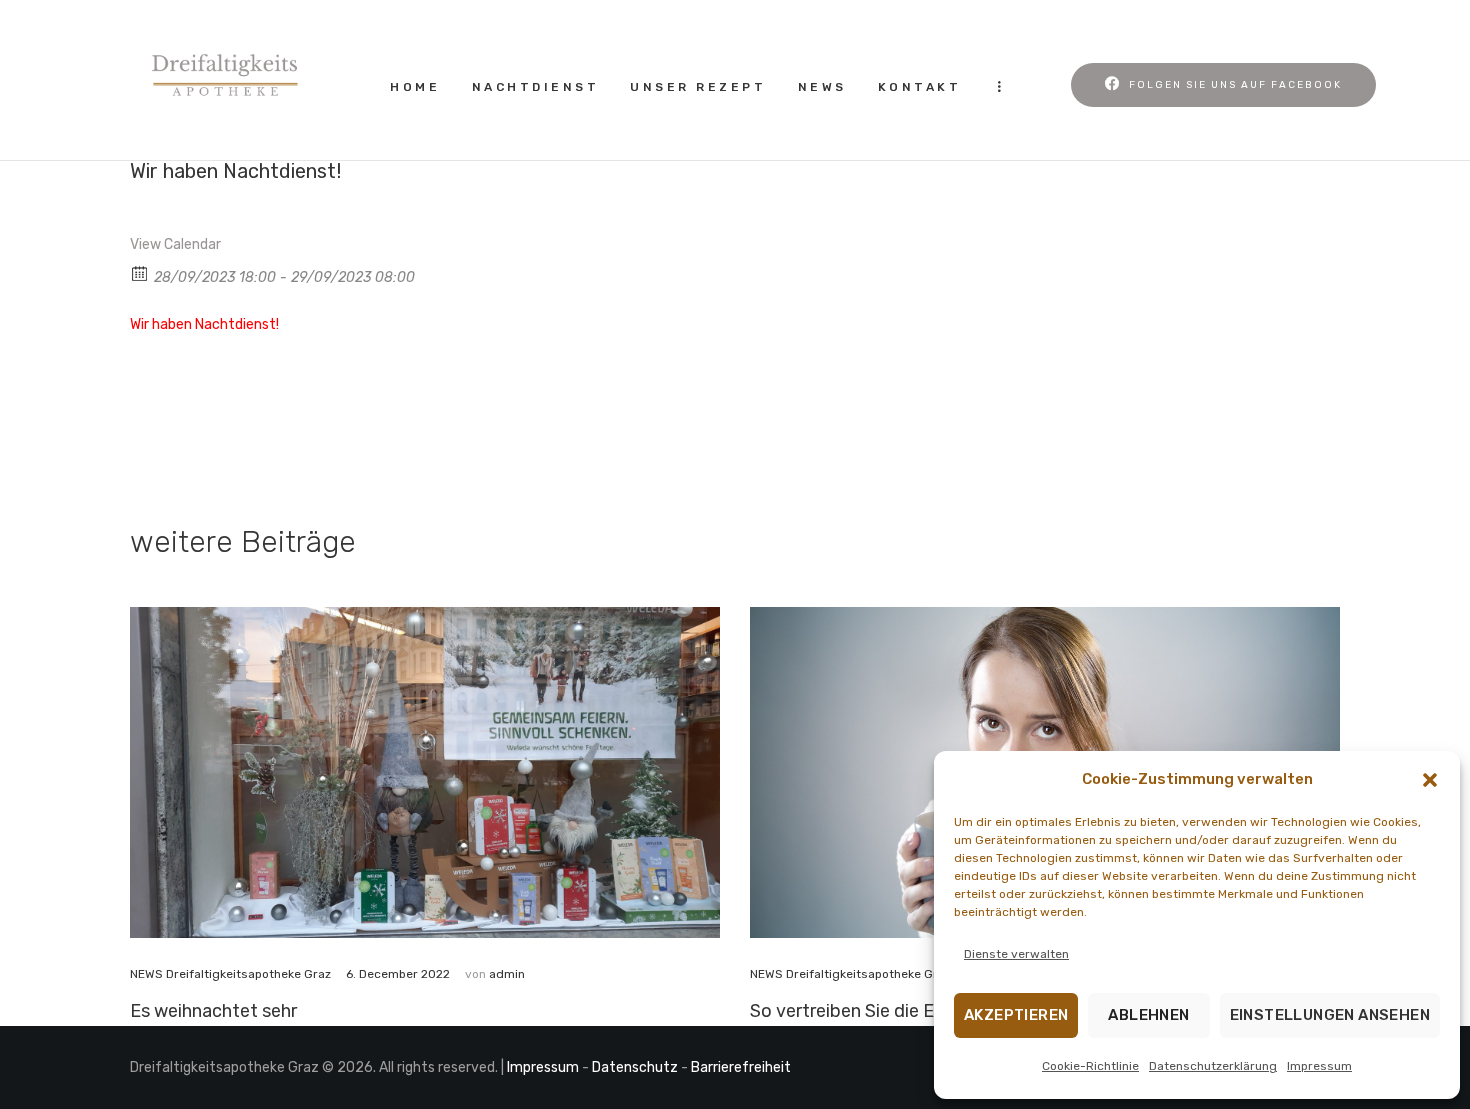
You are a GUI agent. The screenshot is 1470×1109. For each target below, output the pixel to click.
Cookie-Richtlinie (1090, 1066)
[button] (1430, 780)
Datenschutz (635, 1067)
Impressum (1319, 1066)
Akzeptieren (1016, 1015)
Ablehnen (1148, 1015)
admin (507, 974)
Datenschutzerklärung (1213, 1066)
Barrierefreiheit (741, 1067)
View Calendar (175, 244)
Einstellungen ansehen (1330, 1015)
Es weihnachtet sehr (213, 1010)
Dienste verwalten (1016, 954)
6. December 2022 (398, 974)
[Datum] (140, 272)
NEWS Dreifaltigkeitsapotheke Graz (230, 974)
